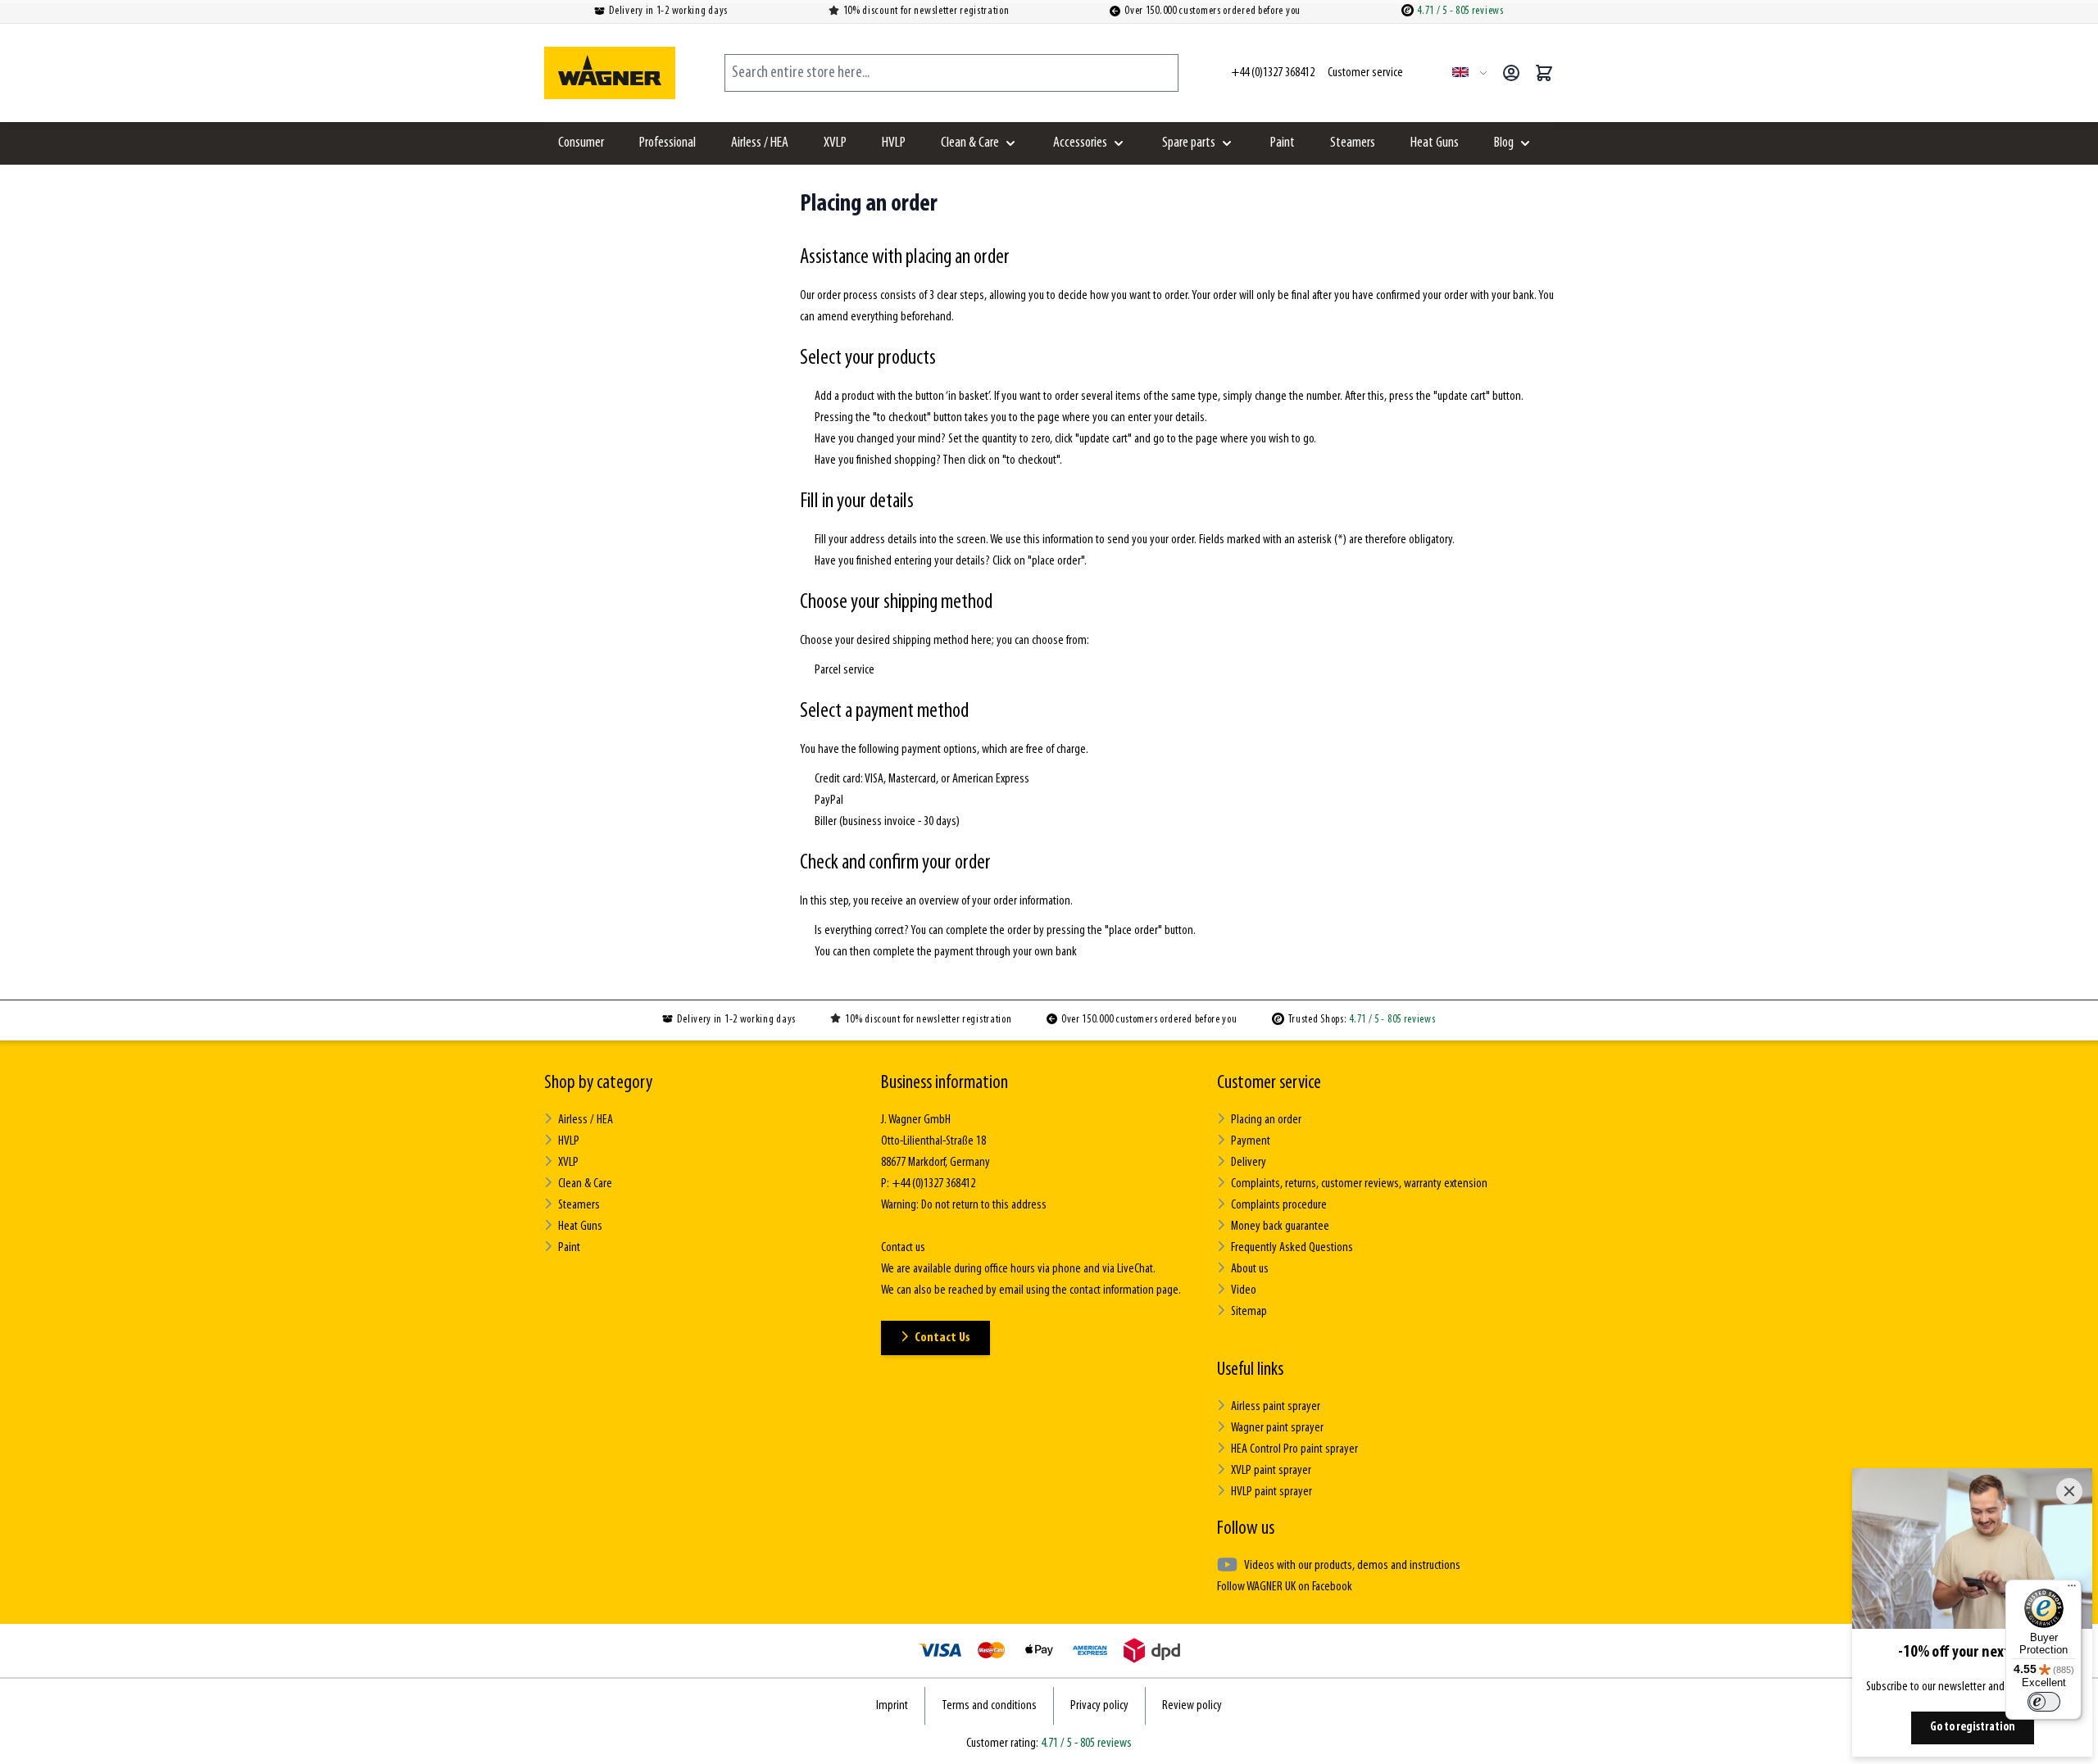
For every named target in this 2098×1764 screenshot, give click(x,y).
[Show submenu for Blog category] (1525, 143)
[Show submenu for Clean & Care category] (1010, 143)
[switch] (2044, 1702)
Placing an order (1266, 1120)
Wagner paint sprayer (1277, 1428)
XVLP (835, 143)
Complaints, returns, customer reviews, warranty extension (1359, 1184)
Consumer (581, 143)
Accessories (1080, 143)
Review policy (1192, 1706)
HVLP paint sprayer (1272, 1492)
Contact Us (942, 1338)
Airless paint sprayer (1276, 1407)
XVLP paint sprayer (1271, 1471)
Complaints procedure (1279, 1205)
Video (1244, 1290)
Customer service (1269, 1083)
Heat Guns (1435, 143)
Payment (1251, 1141)
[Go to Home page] (610, 73)
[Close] (2069, 1491)
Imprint (892, 1706)
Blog (1504, 143)
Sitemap (1249, 1312)
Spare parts (1189, 143)
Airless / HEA (760, 143)
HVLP (894, 143)
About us (1250, 1269)
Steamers (1353, 143)
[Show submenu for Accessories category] (1119, 143)
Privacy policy (1099, 1706)
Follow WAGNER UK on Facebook (1285, 1587)
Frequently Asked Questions (1292, 1248)
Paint (1283, 143)
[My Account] (1511, 73)
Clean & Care (970, 143)
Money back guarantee (1280, 1227)
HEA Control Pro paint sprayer (1294, 1449)
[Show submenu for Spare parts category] (1227, 143)
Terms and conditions (989, 1706)
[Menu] (2072, 1589)
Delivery (1249, 1163)
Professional (668, 143)
